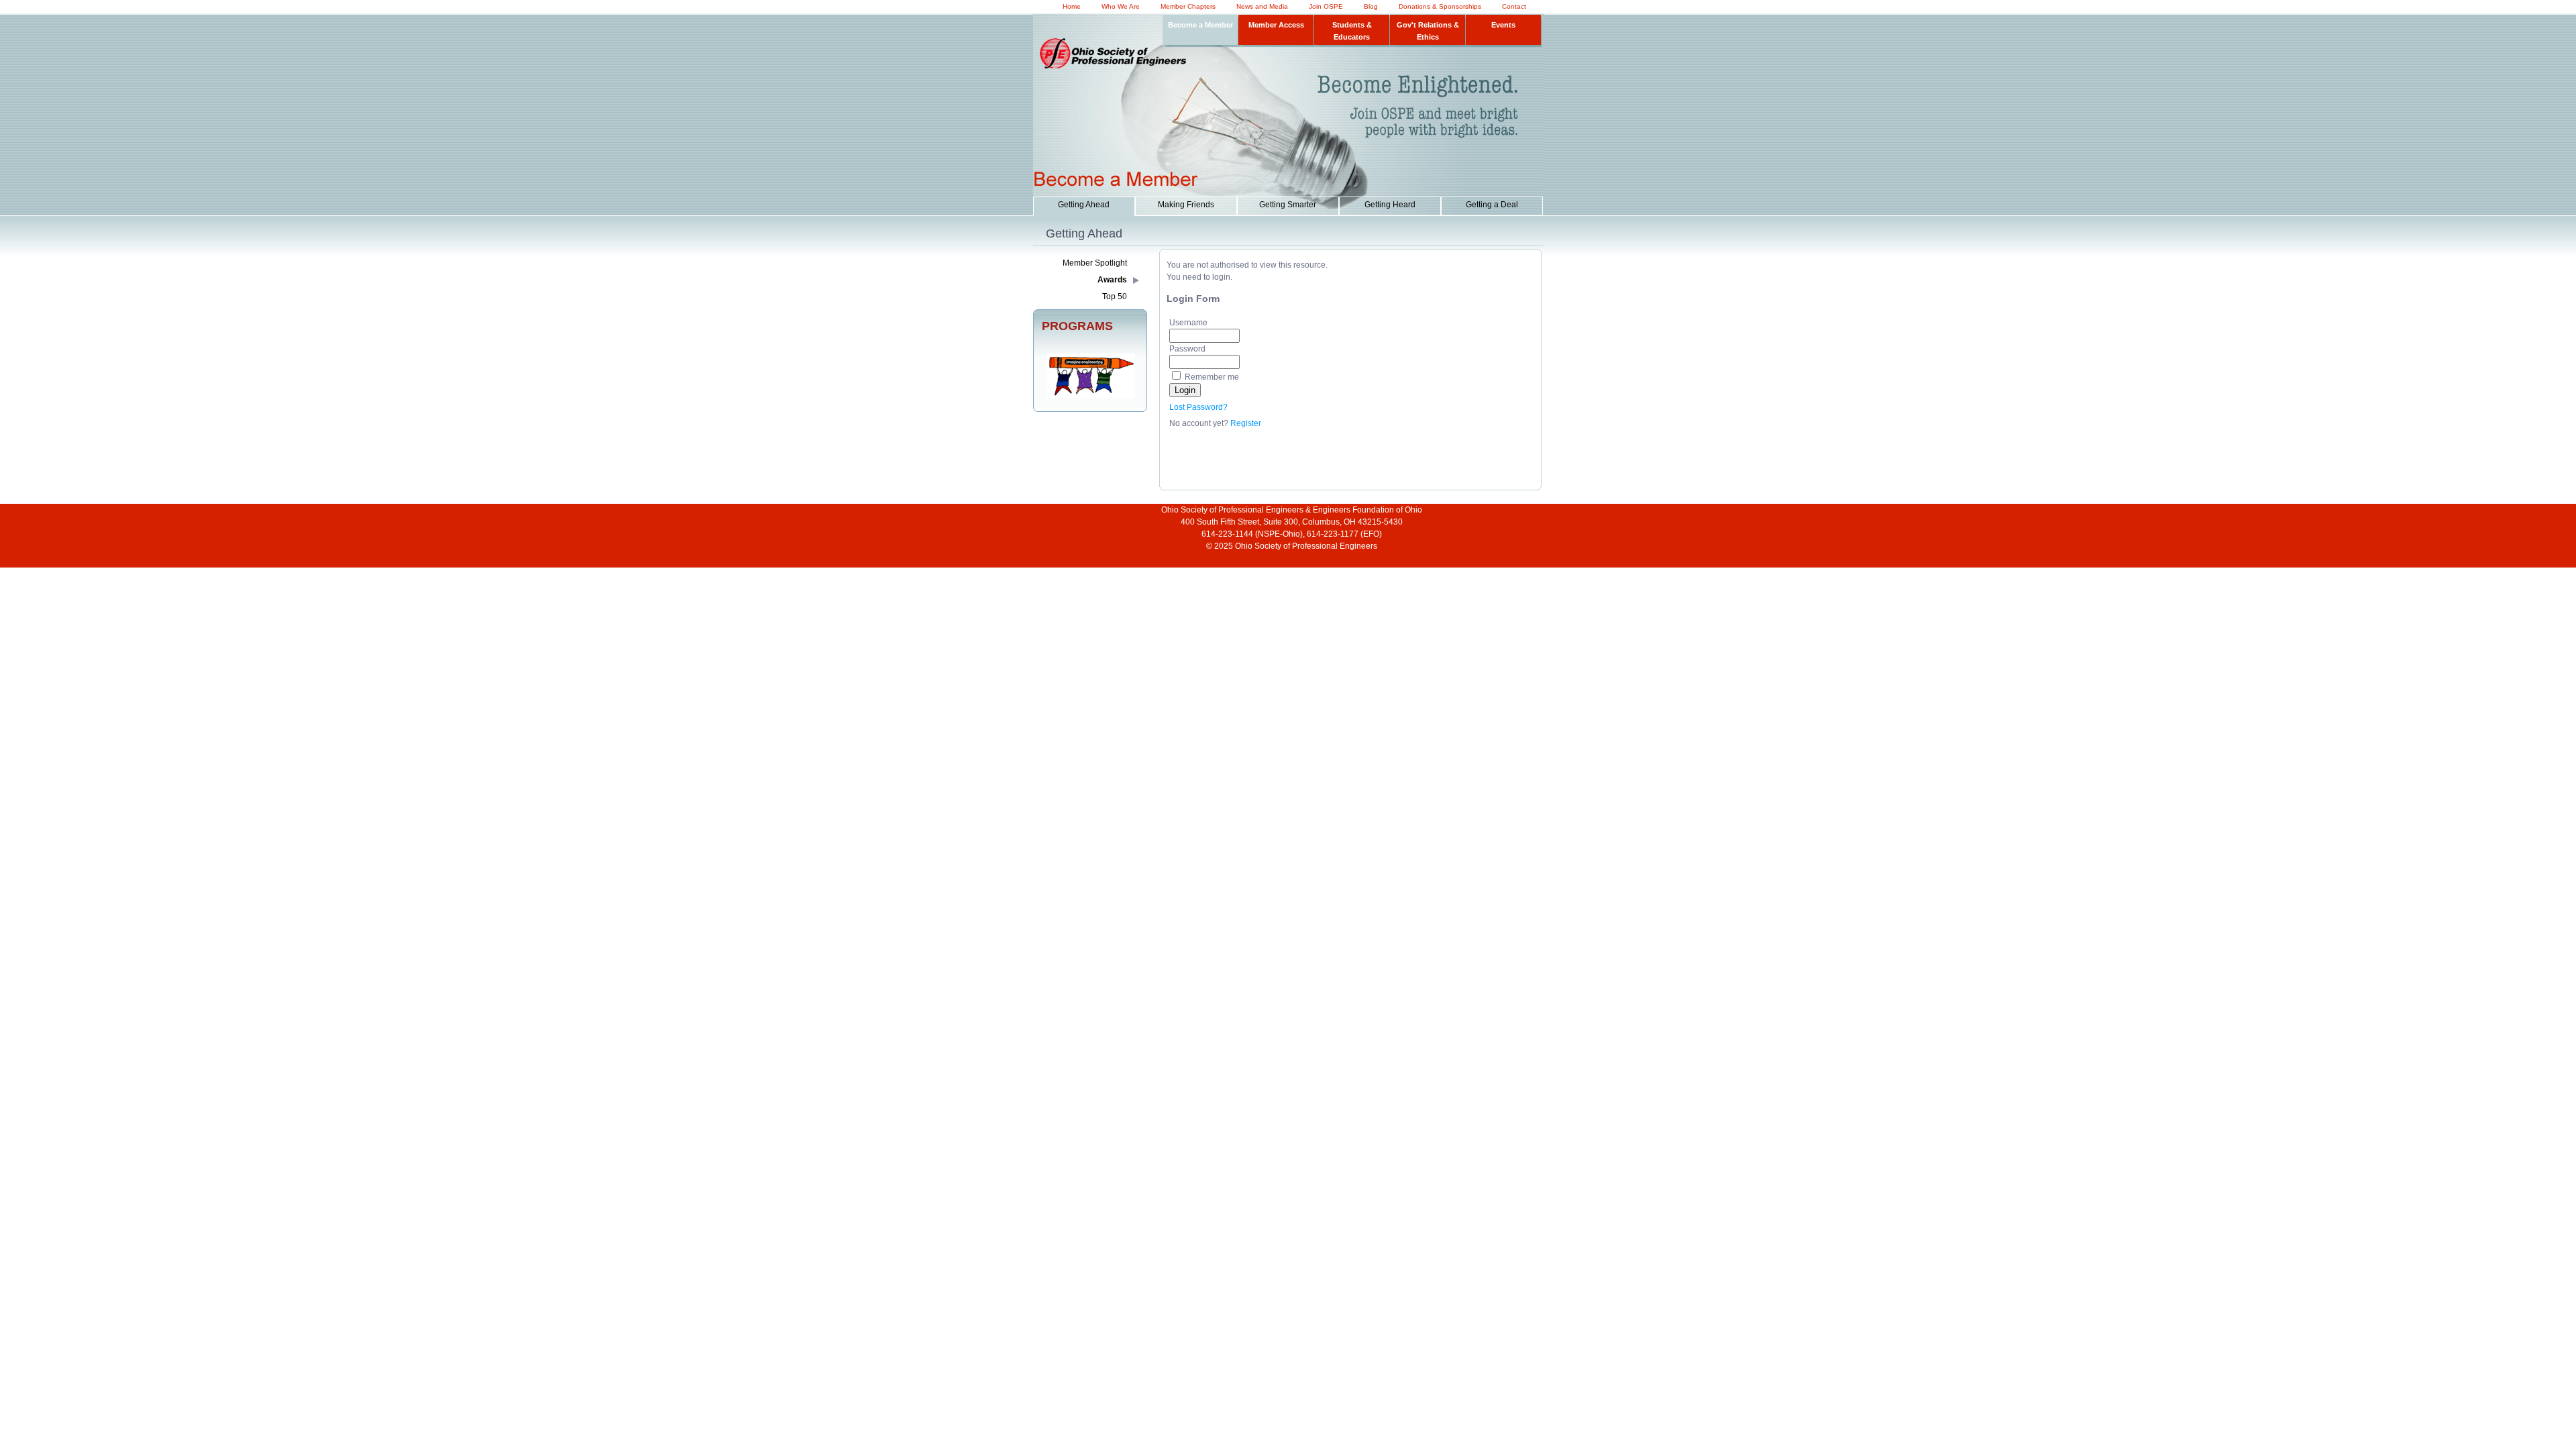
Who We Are (1121, 6)
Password (1187, 349)
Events (1503, 25)
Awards (1112, 280)
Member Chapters (1188, 6)
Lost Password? (1198, 407)
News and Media (1262, 6)
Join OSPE (1326, 6)
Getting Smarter (1288, 205)
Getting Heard (1390, 205)
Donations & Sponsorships (1440, 6)
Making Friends (1186, 205)
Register (1246, 423)
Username (1188, 323)
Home (1072, 6)
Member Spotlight (1095, 263)
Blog (1371, 6)
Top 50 (1115, 297)
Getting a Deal (1492, 205)
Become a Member (1200, 25)
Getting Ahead (1084, 205)
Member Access (1276, 25)
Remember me (1212, 377)
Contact (1514, 6)
